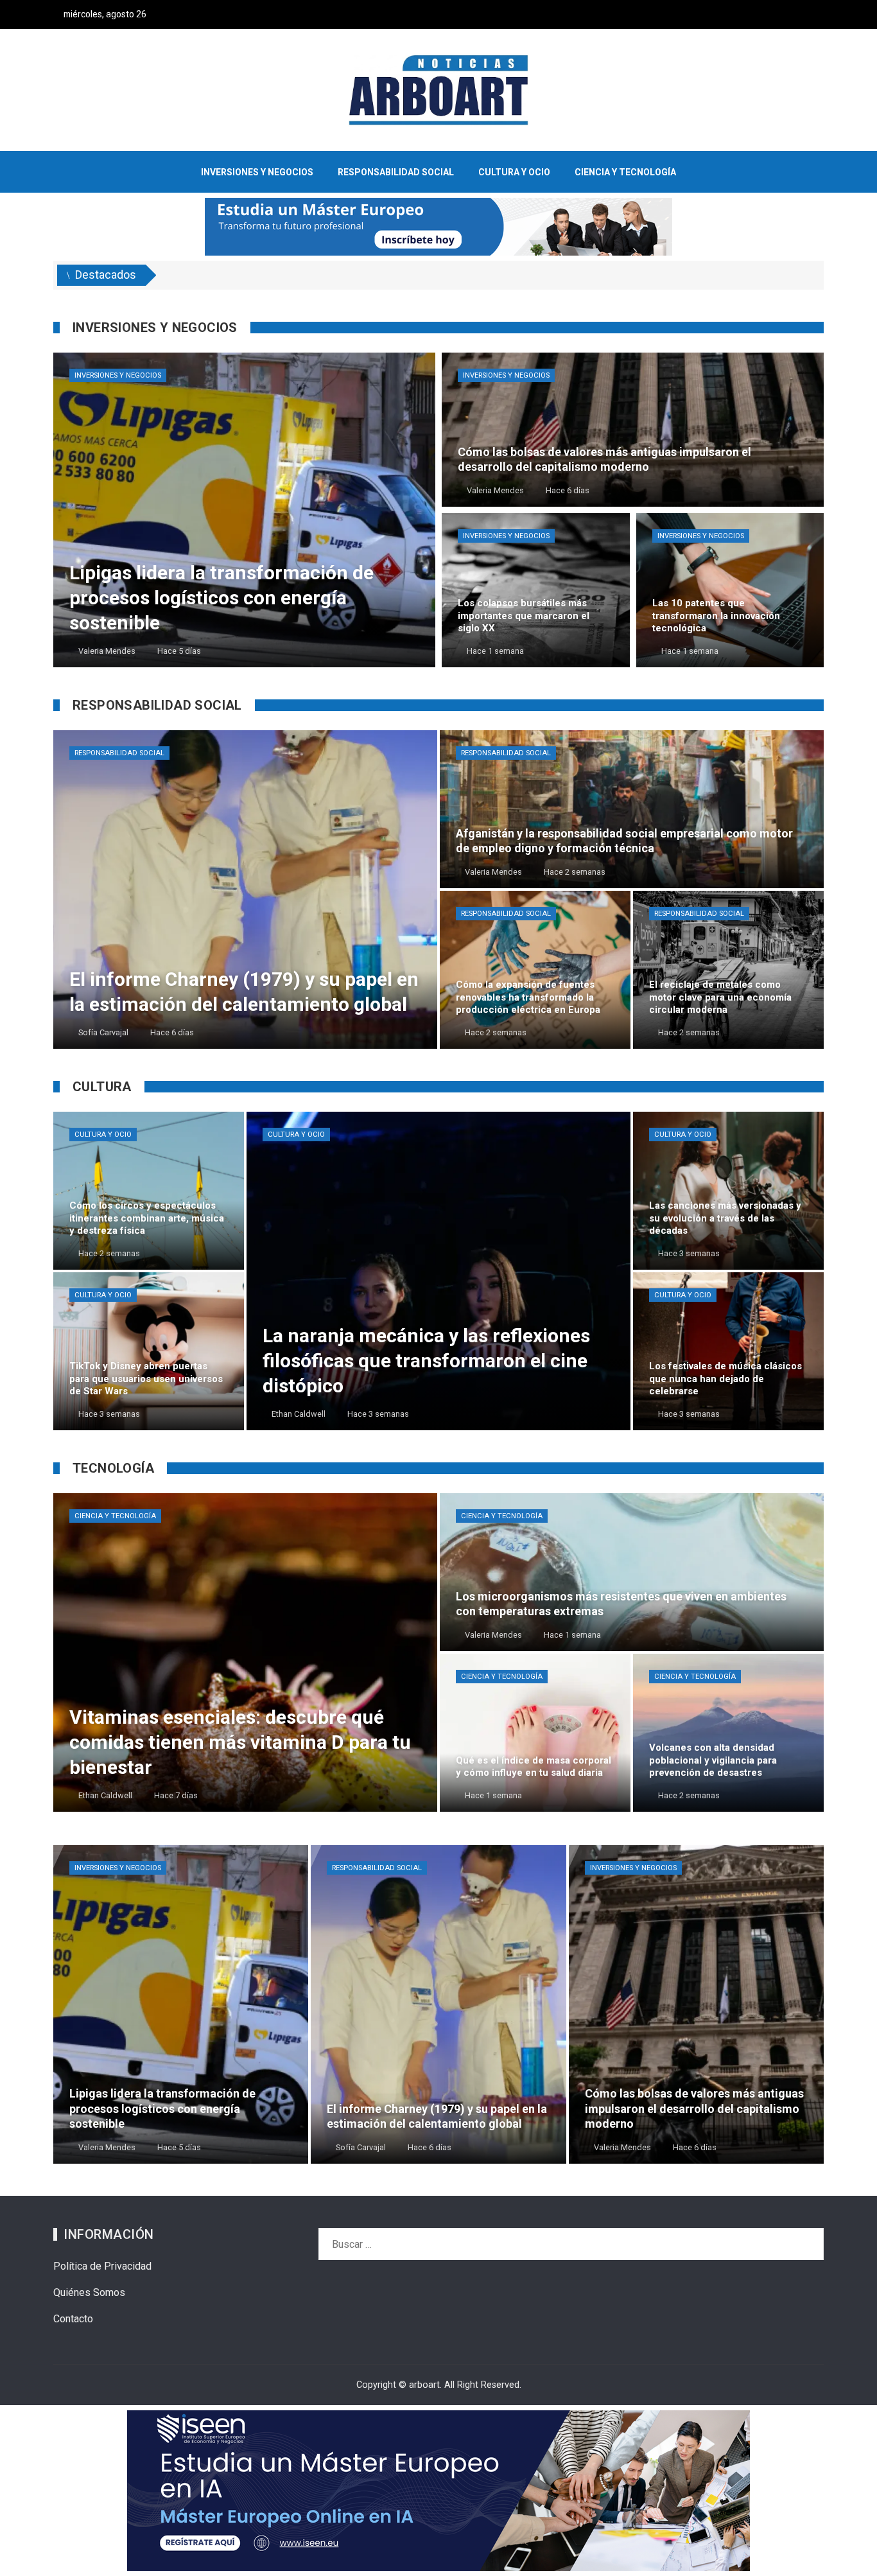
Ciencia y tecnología (115, 1516)
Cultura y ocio (103, 1135)
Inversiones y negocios (118, 375)
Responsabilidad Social (119, 753)
